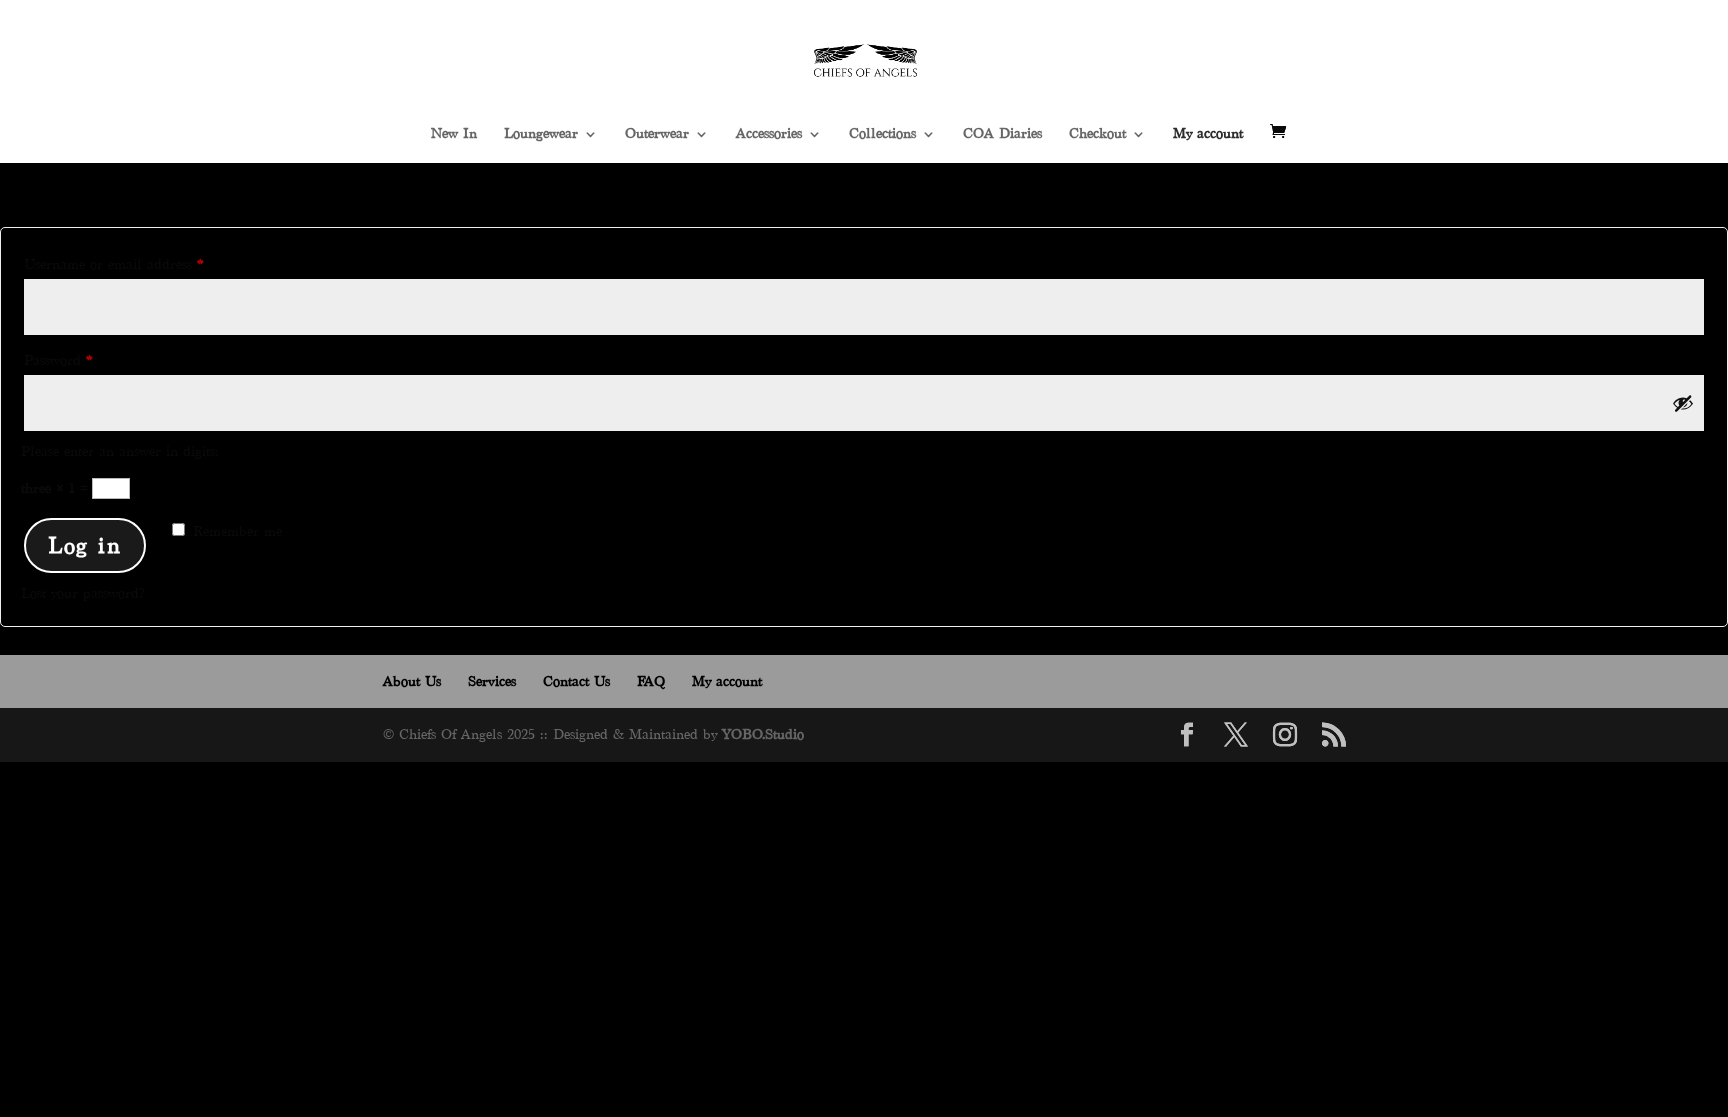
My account (1208, 134)
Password (86, 360)
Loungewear (541, 134)
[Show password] (1683, 403)
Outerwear (657, 134)
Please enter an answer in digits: (120, 451)
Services (492, 681)
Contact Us (576, 681)
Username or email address (141, 264)
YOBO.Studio (763, 734)
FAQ (651, 681)
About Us (412, 681)
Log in (85, 545)
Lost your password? (83, 593)
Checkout (1097, 134)
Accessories (769, 134)
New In (454, 134)
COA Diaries (1002, 134)
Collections (882, 134)
